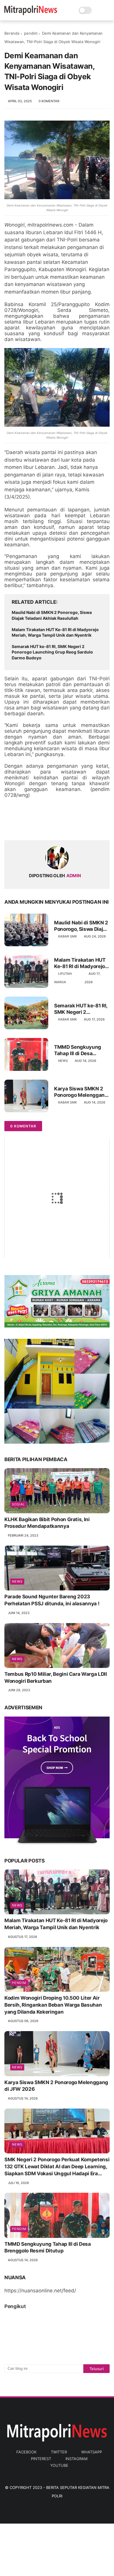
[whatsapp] (33, 826)
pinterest (41, 2459)
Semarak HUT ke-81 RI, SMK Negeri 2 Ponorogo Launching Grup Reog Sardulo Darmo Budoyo (52, 652)
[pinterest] (45, 826)
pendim (31, 33)
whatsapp (92, 2452)
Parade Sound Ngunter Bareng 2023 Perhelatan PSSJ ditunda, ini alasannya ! (52, 1600)
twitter (59, 2452)
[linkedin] (56, 826)
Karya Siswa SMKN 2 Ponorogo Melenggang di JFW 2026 (81, 1092)
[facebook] (9, 826)
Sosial (18, 1504)
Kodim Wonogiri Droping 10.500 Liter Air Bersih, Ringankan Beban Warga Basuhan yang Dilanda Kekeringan (53, 2005)
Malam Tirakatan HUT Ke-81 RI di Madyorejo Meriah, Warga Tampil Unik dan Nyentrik (55, 632)
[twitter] (21, 826)
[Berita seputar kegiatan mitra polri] (31, 13)
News (63, 1061)
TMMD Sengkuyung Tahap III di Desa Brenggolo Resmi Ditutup (78, 1050)
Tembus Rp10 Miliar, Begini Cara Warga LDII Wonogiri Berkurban (56, 1678)
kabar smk (68, 936)
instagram (76, 2459)
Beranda (12, 33)
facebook (26, 2452)
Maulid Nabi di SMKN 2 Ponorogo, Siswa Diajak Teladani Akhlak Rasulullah (52, 615)
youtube (59, 2465)
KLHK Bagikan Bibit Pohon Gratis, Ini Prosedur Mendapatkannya (47, 1523)
